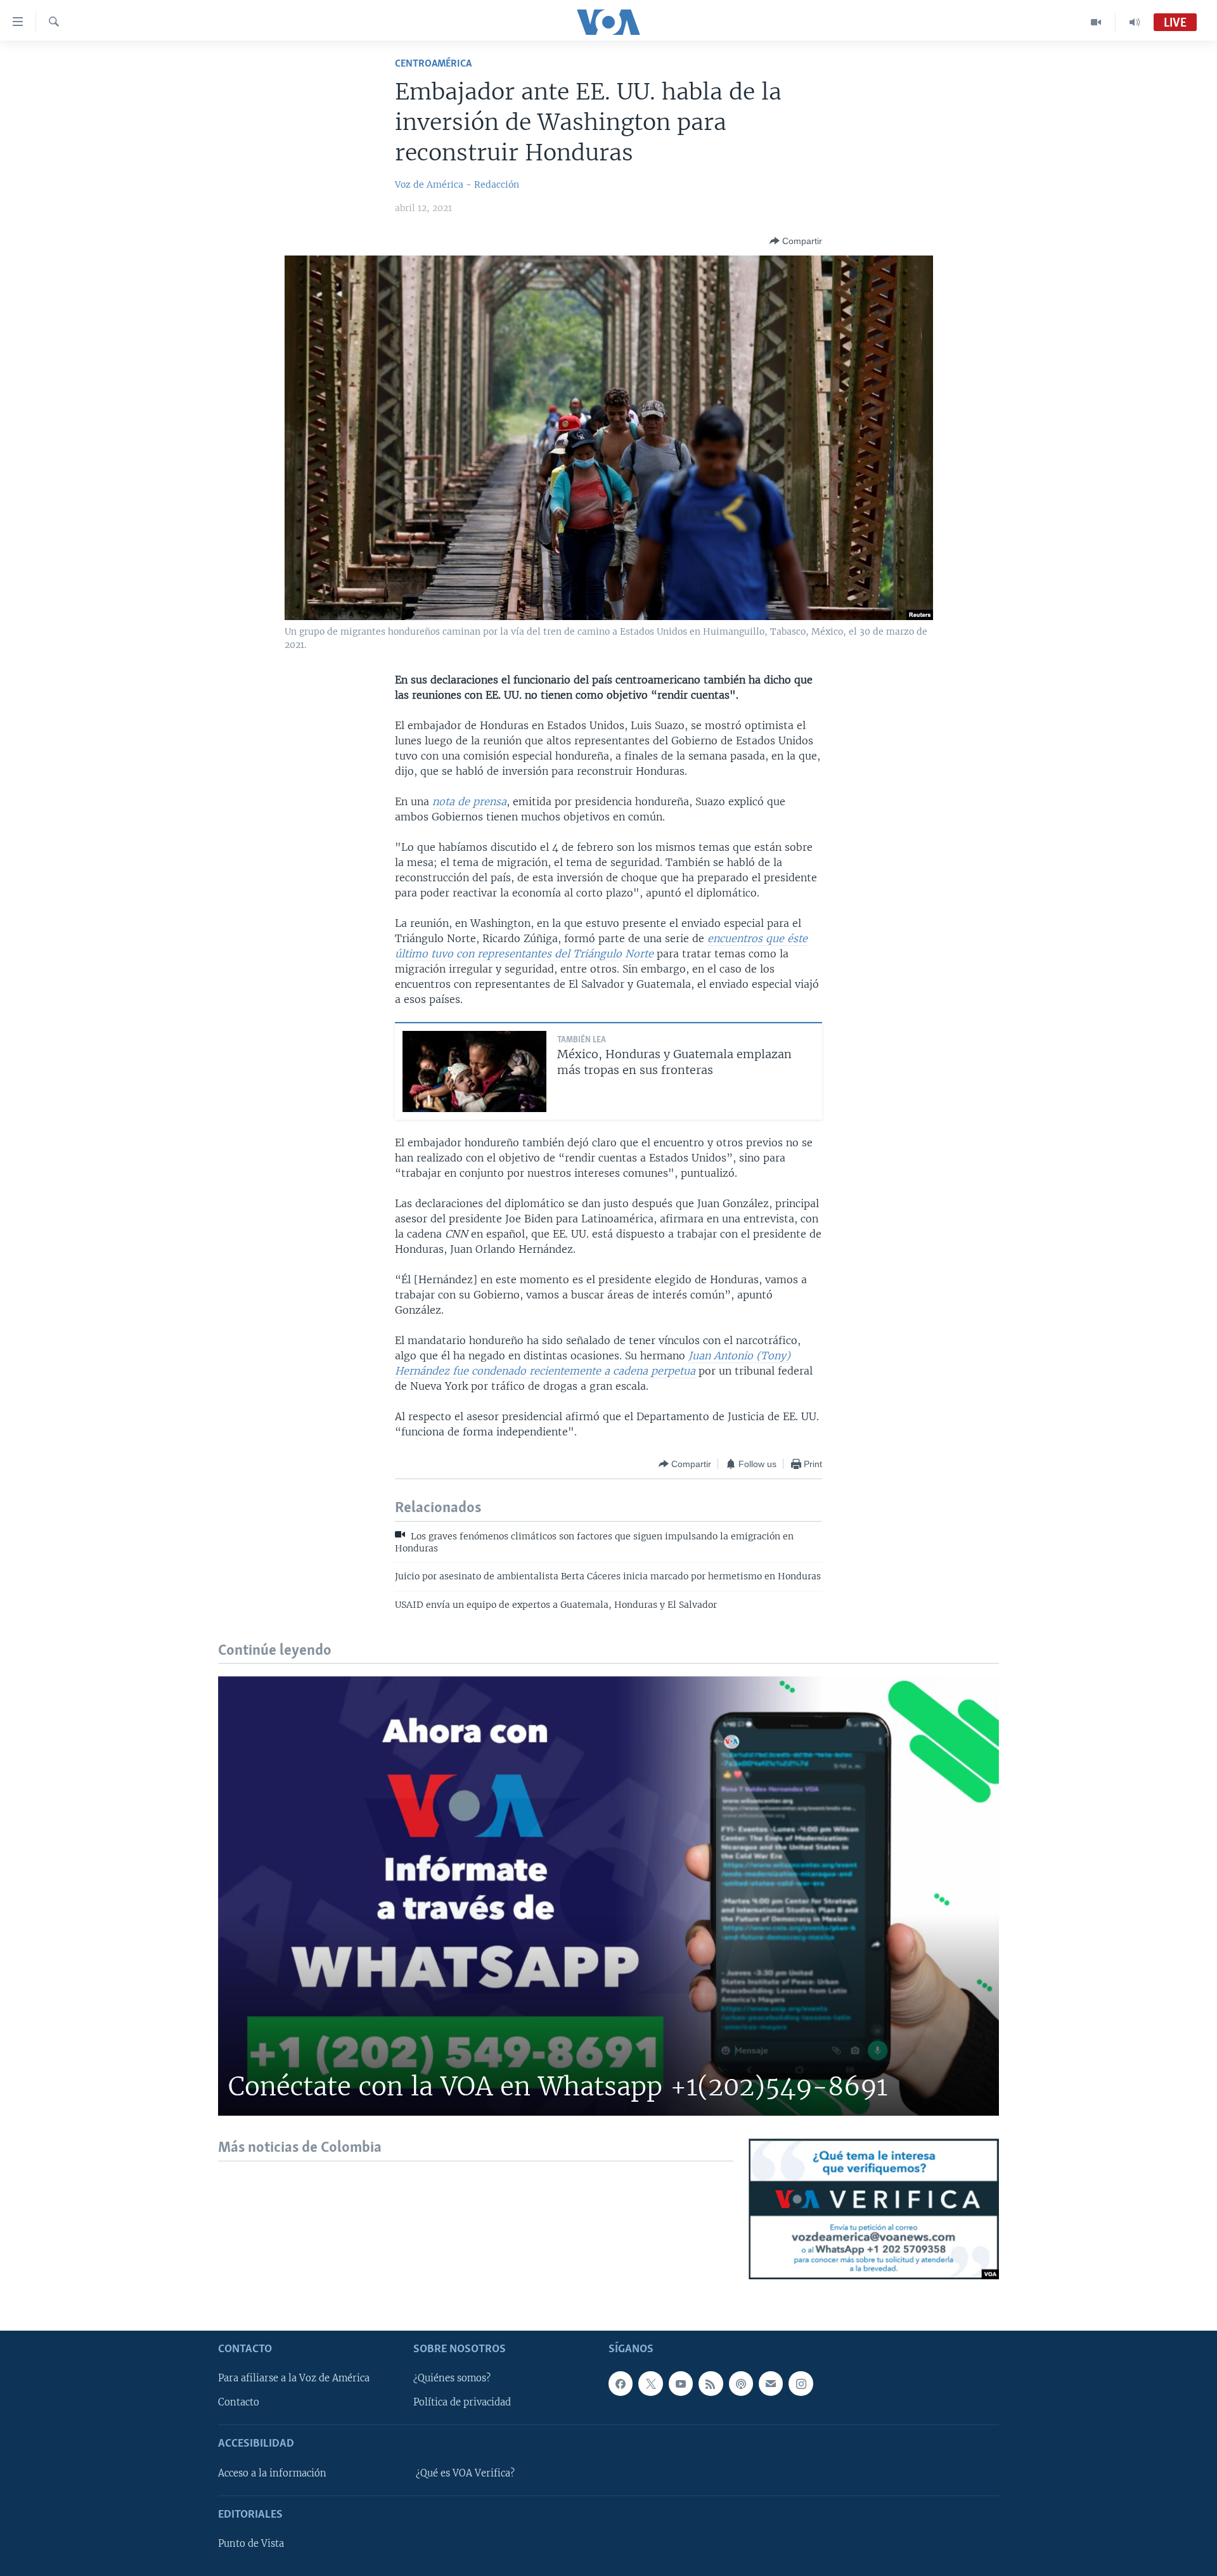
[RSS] (711, 2383)
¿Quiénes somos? (452, 2378)
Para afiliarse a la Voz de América (294, 2378)
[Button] (796, 241)
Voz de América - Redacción (457, 184)
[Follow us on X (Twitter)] (650, 2383)
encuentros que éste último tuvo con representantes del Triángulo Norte (601, 946)
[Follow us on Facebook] (621, 2383)
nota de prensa (469, 801)
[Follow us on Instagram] (801, 2383)
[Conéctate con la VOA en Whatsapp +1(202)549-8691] (608, 1896)
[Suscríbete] (771, 2383)
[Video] (1096, 22)
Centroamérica (433, 64)
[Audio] (1135, 22)
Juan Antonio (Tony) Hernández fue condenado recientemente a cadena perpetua (593, 1363)
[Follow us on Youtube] (681, 2383)
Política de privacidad (462, 2402)
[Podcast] (741, 2383)
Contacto (239, 2402)
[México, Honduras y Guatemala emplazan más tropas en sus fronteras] (474, 1071)
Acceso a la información (272, 2473)
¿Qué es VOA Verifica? (465, 2473)
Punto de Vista (251, 2544)
